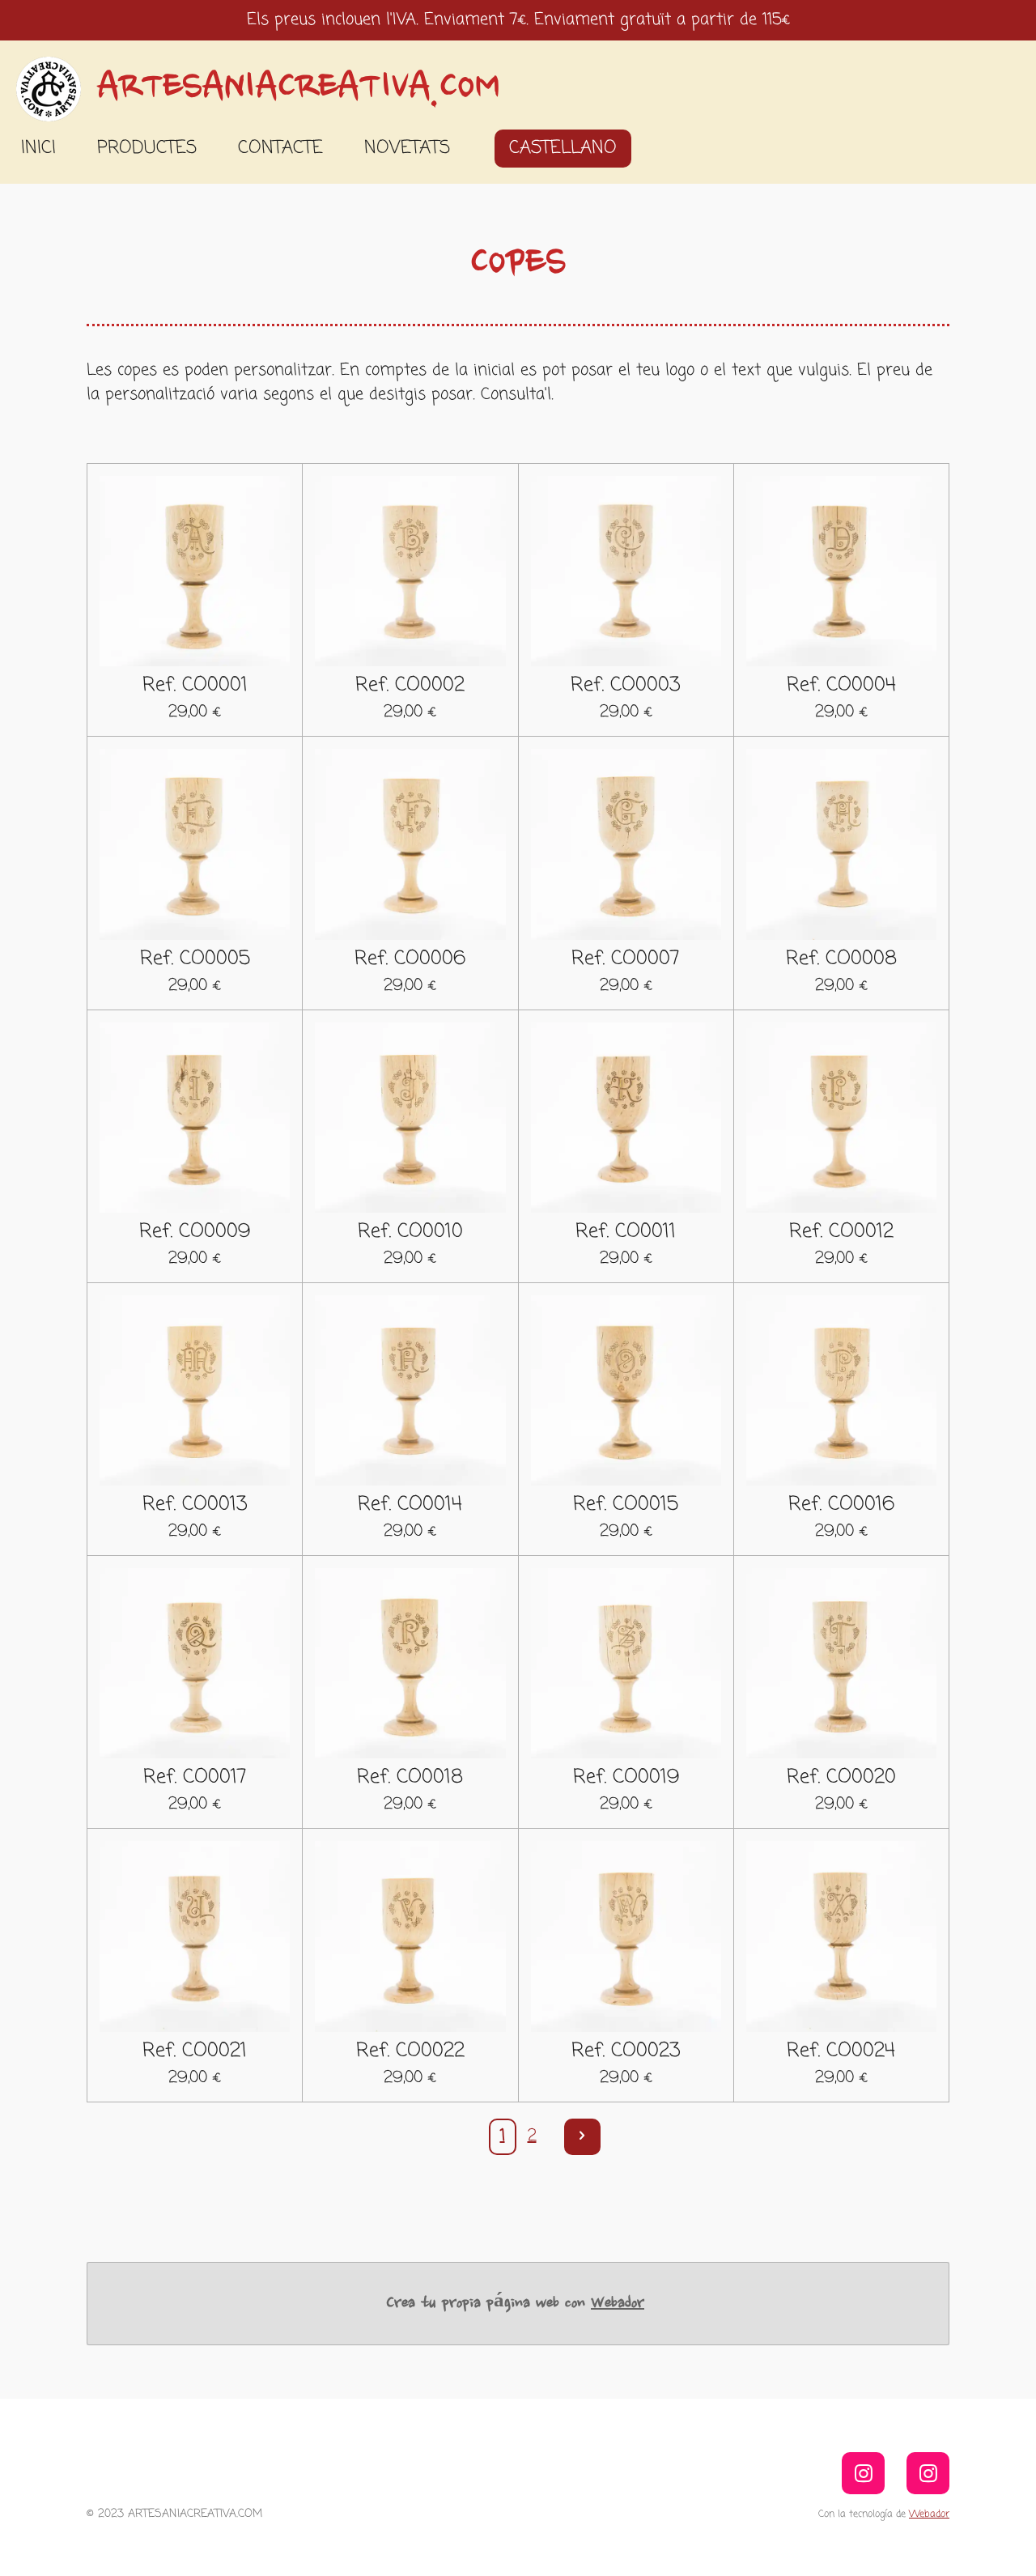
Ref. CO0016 (841, 1505)
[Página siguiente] (582, 2137)
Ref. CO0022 (410, 2051)
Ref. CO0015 (626, 1505)
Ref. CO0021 (195, 2051)
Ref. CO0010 (410, 1232)
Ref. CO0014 (410, 1505)
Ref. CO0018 (410, 1778)
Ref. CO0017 (195, 1778)
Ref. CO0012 (841, 1232)
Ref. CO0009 (195, 1232)
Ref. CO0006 (410, 959)
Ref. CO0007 (626, 959)
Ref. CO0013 (195, 1505)
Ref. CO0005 (195, 959)
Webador (618, 2304)
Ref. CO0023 (626, 2051)
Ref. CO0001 (195, 686)
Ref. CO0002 (410, 686)
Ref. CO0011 (626, 1232)
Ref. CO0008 (841, 959)
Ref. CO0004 (841, 686)
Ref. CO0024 (841, 2051)
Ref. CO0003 (626, 686)
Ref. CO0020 (841, 1778)
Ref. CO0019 (626, 1778)
